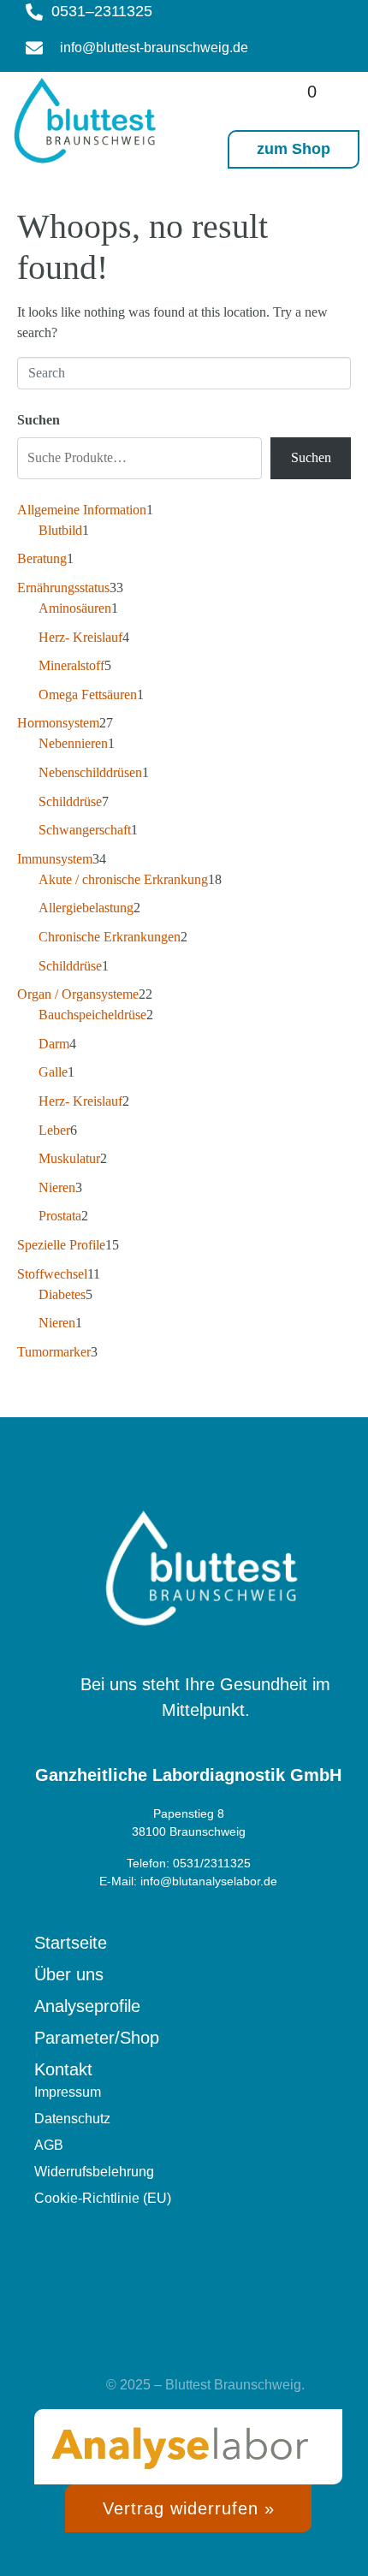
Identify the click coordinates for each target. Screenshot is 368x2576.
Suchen (39, 420)
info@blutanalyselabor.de (209, 1881)
